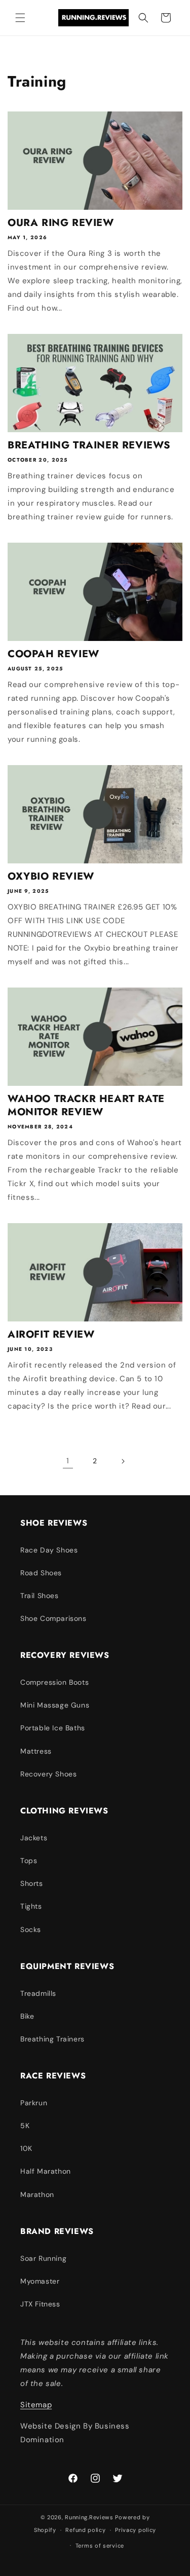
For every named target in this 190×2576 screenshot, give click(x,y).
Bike (27, 2016)
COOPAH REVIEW (53, 654)
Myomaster (40, 2281)
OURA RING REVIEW (61, 223)
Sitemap (36, 2405)
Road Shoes (41, 1573)
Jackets (34, 1838)
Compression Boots (54, 1682)
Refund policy (85, 2530)
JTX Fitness (40, 2304)
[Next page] (123, 1461)
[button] (20, 18)
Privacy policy (136, 2530)
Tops (29, 1861)
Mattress (36, 1751)
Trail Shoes (40, 1596)
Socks (31, 1929)
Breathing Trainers (52, 2039)
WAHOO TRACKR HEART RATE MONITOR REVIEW (86, 1106)
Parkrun (34, 2103)
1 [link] (68, 1461)
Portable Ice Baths (53, 1728)
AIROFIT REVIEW (51, 1335)
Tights (31, 1906)
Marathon (37, 2194)
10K (26, 2148)
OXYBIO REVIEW (51, 877)
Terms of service (100, 2546)
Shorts (32, 1883)
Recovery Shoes (48, 1774)
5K (25, 2126)
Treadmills (38, 1993)
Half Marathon (46, 2171)
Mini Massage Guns (55, 1705)
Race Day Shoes (49, 1550)
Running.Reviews (89, 2517)
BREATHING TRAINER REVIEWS (89, 445)
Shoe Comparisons (53, 1618)
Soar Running (43, 2258)
